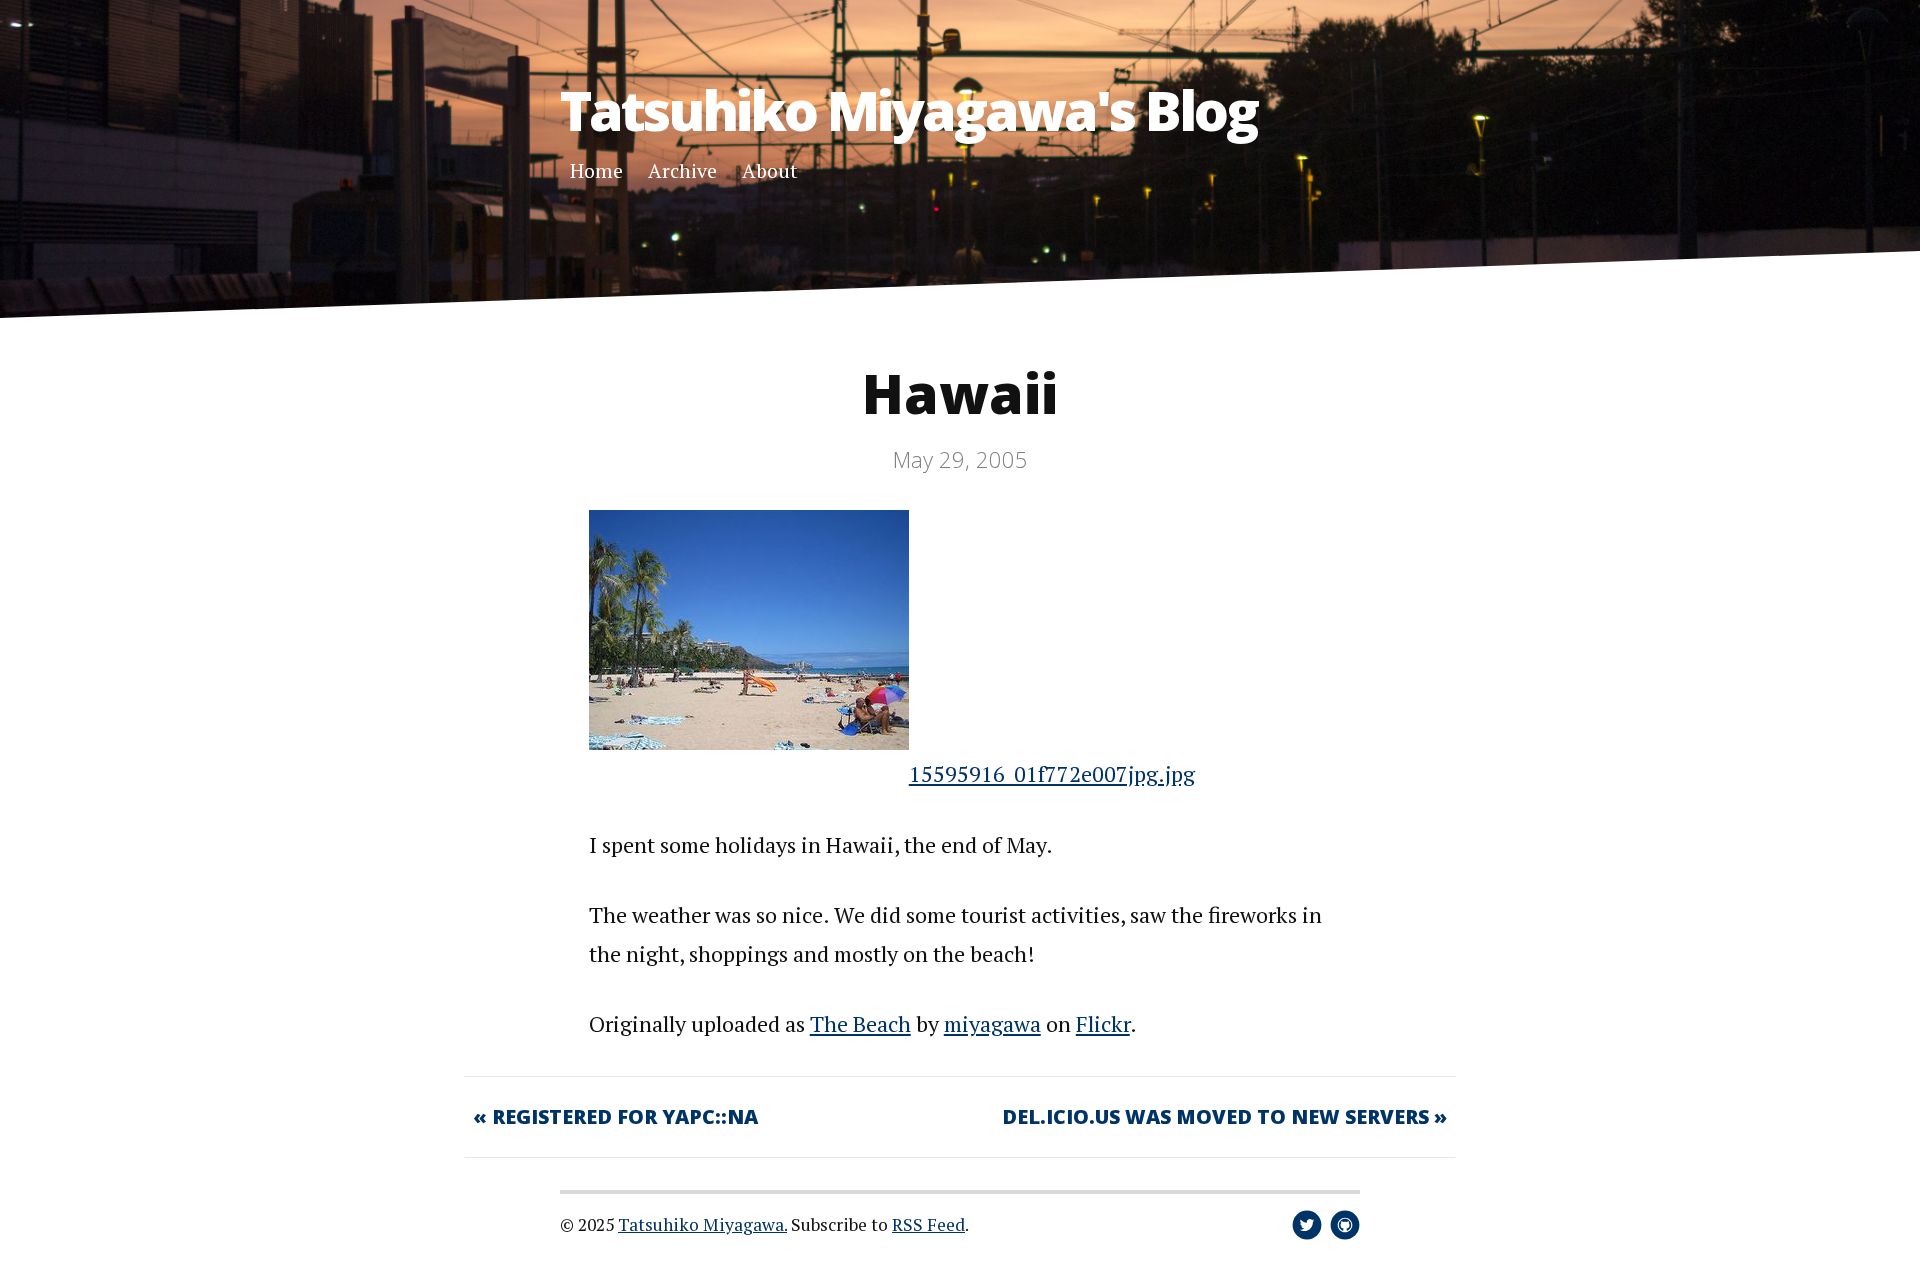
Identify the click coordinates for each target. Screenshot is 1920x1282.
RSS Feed (928, 1224)
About (770, 170)
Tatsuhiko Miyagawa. (702, 1224)
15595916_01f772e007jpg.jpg (1052, 773)
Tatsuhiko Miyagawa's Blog (908, 109)
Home (596, 170)
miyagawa (992, 1023)
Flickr (1103, 1023)
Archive (682, 170)
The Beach (860, 1023)
